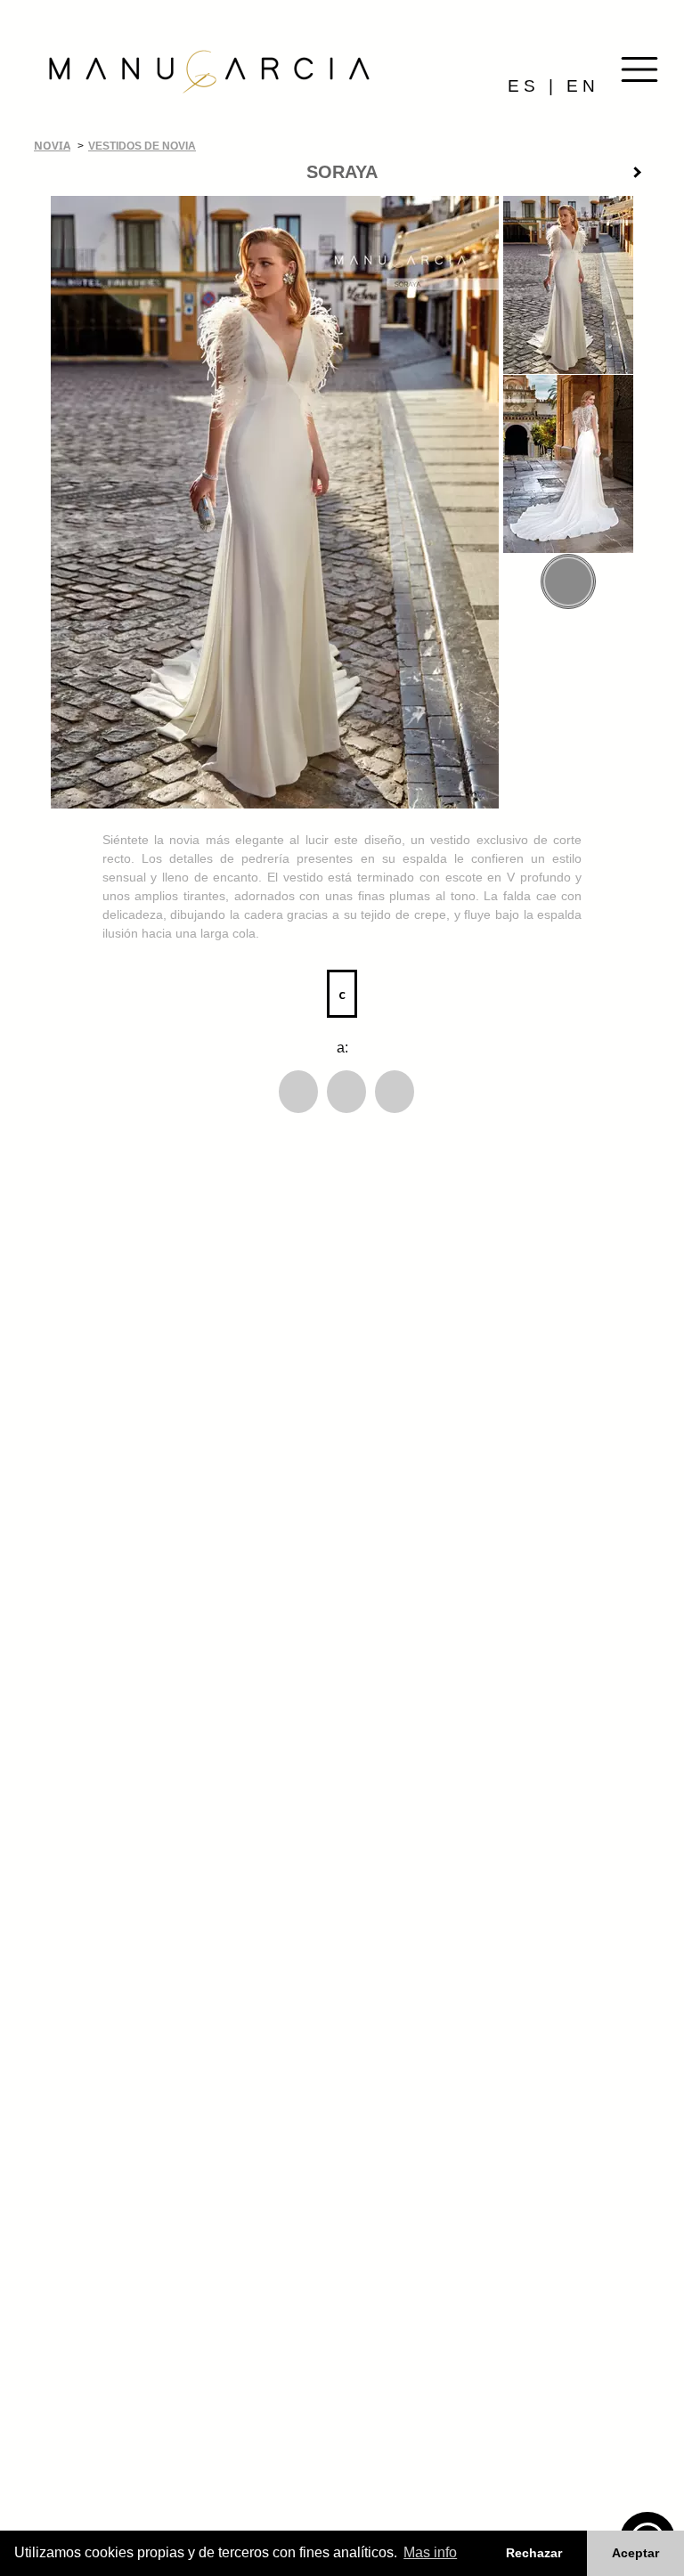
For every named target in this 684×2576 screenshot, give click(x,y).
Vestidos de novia (142, 146)
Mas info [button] (430, 2552)
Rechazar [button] (534, 2553)
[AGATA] (644, 175)
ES (524, 86)
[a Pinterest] (395, 1092)
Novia (52, 146)
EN (583, 86)
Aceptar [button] (635, 2553)
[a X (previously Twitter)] (346, 1092)
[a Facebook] (298, 1092)
